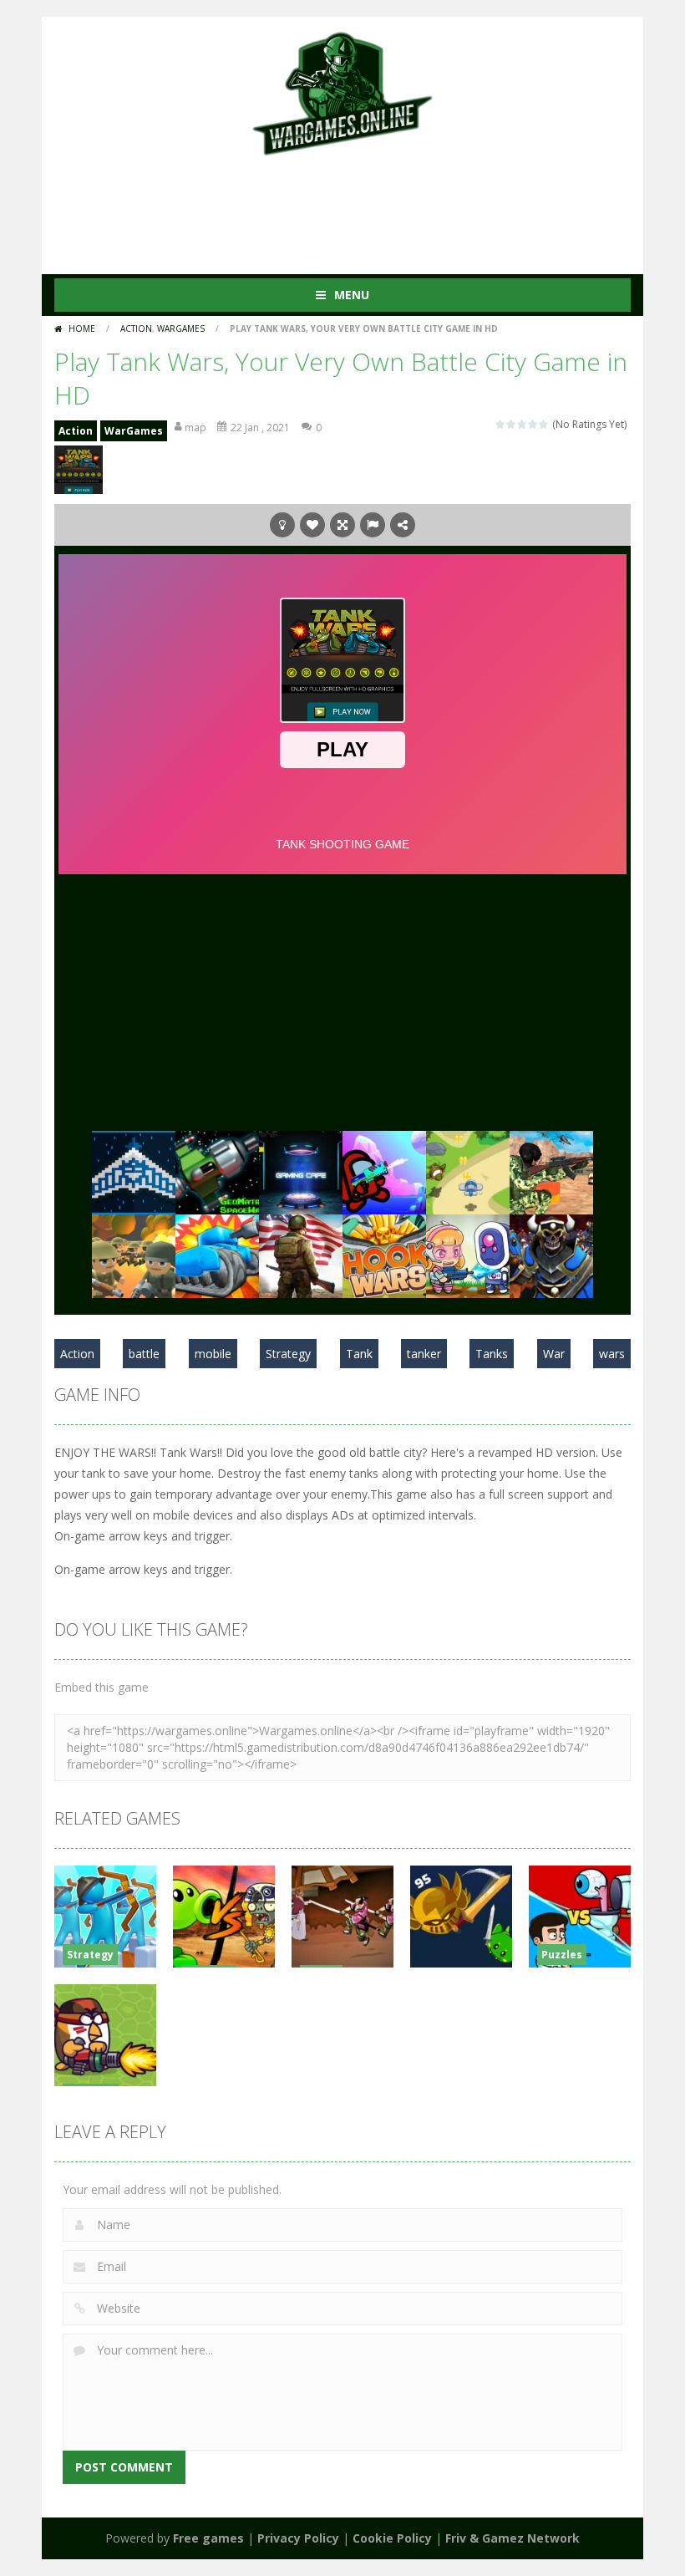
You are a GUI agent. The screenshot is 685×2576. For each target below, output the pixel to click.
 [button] (373, 525)
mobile (213, 1354)
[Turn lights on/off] (282, 525)
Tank (359, 1354)
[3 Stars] (523, 424)
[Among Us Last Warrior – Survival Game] (384, 1171)
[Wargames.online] (342, 92)
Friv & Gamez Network (512, 2538)
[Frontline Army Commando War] (551, 1171)
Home (82, 328)
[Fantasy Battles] (551, 1254)
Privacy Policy (298, 2538)
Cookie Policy (392, 2538)
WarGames (181, 328)
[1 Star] (501, 424)
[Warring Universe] (134, 1171)
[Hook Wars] (384, 1254)
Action (136, 328)
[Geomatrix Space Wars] (217, 1171)
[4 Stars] (533, 424)
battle (144, 1354)
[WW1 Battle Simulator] (134, 1254)
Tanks (492, 1354)
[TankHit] (217, 1254)
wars (612, 1354)
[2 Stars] (512, 424)
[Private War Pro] (301, 1171)
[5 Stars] (544, 424)
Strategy (288, 1354)
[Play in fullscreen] (342, 525)
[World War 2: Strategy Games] (301, 1254)
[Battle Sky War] (468, 1171)
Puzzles (562, 1955)
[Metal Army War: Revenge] (468, 1254)
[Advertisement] (358, 207)
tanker (424, 1354)
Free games (208, 2538)
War (554, 1354)
